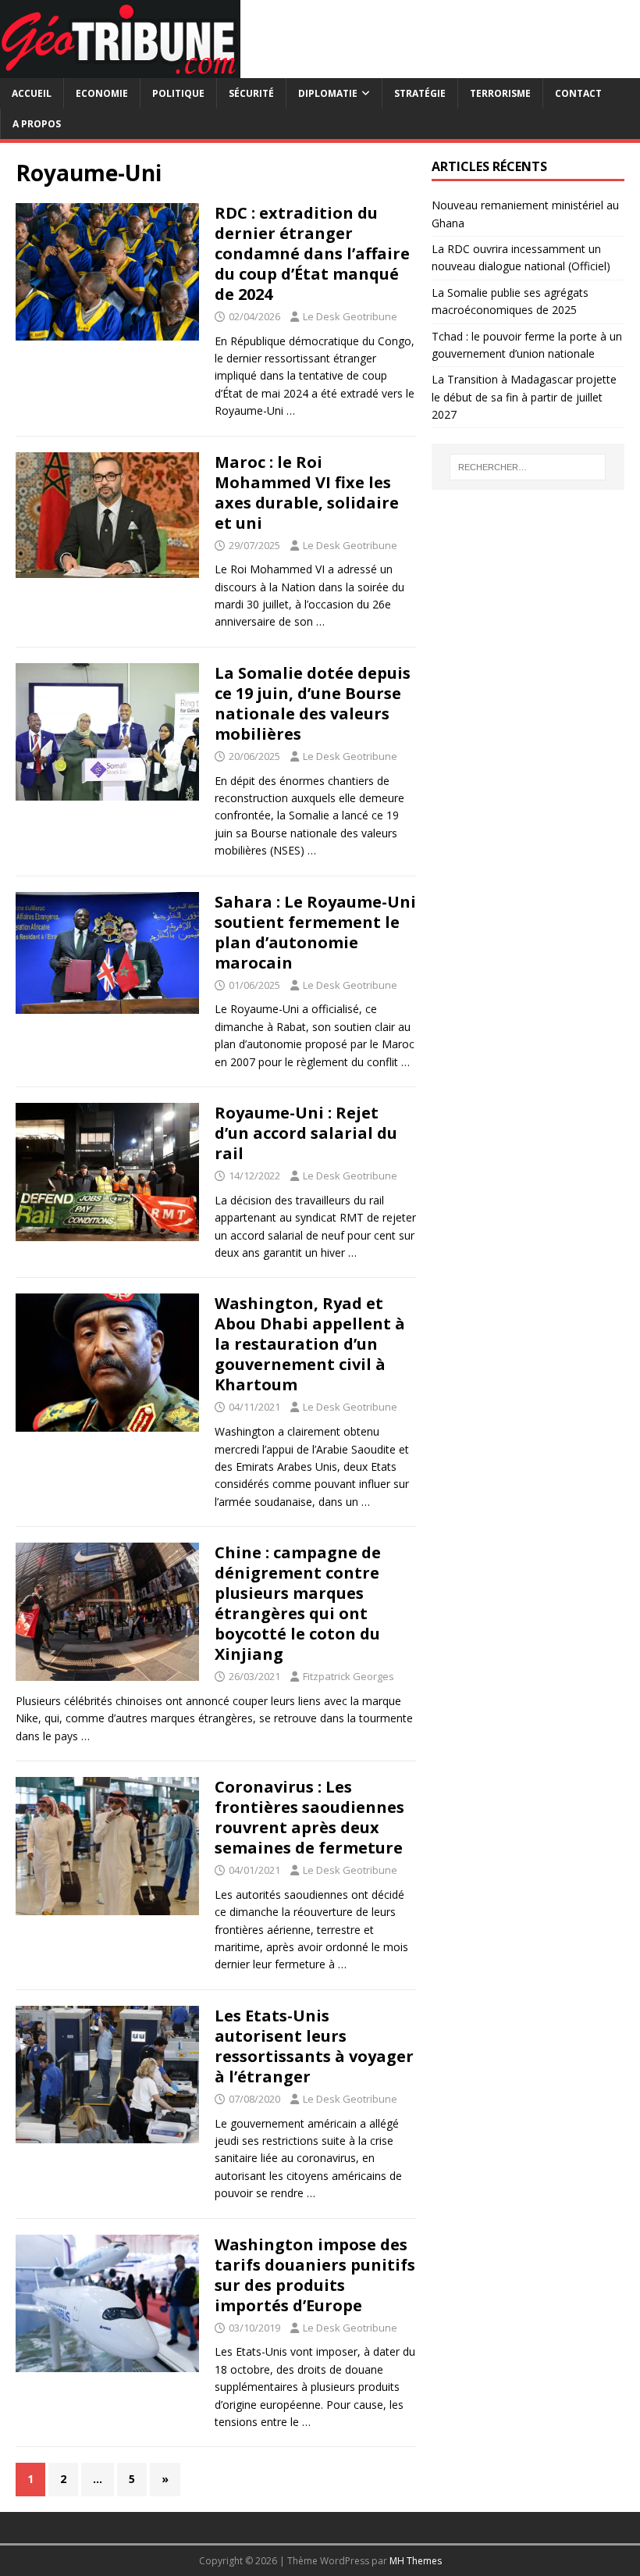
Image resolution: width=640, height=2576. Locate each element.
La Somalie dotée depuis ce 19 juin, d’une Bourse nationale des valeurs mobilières (313, 703)
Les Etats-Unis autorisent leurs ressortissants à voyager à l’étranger (314, 2046)
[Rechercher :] (528, 467)
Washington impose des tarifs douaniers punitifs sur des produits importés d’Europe (315, 2275)
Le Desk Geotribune (350, 316)
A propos (37, 124)
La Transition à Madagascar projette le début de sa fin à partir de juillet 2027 (524, 397)
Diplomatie (328, 93)
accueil (32, 93)
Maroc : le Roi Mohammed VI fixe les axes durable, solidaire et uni (307, 492)
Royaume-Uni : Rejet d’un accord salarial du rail (306, 1133)
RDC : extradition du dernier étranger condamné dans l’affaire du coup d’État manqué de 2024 (312, 253)
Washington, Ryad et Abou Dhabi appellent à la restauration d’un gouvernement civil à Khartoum (310, 1344)
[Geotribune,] (120, 69)
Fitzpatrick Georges (348, 1676)
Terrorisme (500, 93)
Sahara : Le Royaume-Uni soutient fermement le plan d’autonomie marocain (315, 932)
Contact (578, 93)
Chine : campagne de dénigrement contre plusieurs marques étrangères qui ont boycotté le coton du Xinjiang (298, 1603)
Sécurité (251, 93)
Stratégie (420, 93)
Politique (178, 93)
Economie (102, 93)
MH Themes (416, 2561)
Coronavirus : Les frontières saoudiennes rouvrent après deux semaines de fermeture (309, 1817)
